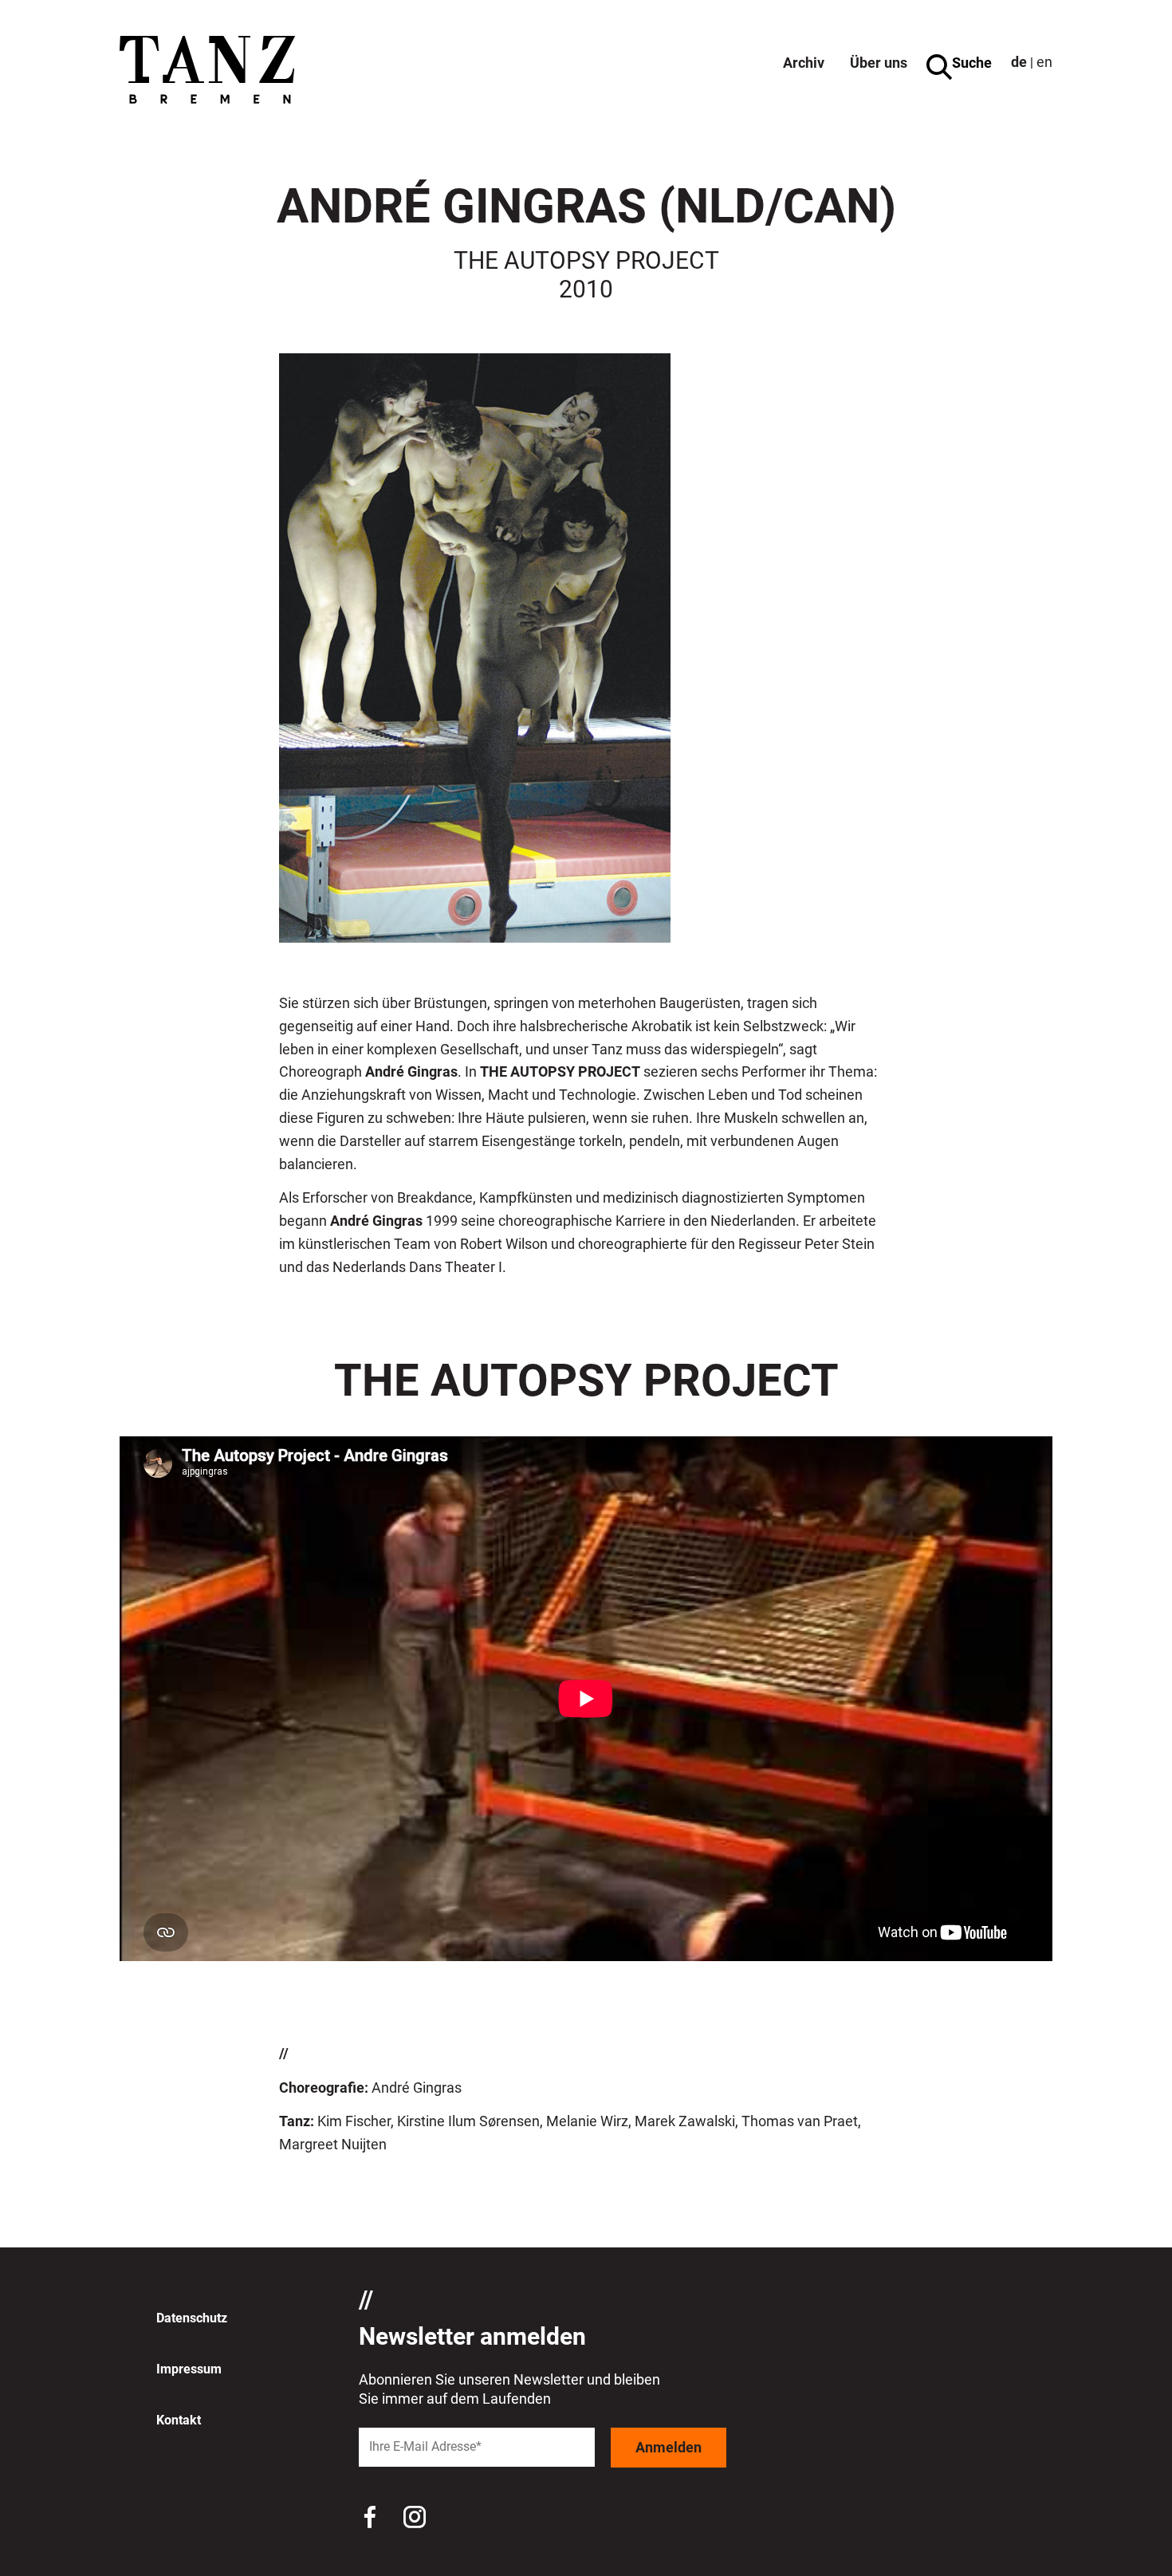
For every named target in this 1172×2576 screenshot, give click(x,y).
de (1019, 62)
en (1044, 62)
